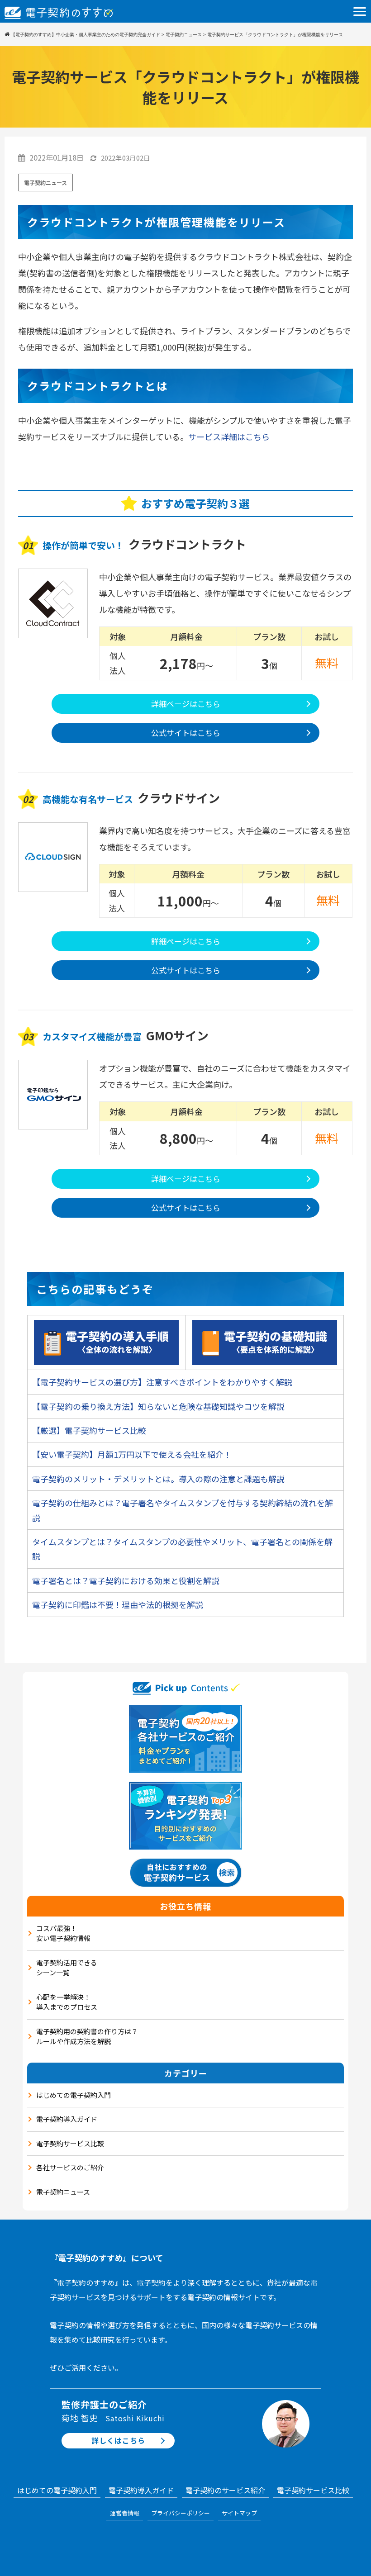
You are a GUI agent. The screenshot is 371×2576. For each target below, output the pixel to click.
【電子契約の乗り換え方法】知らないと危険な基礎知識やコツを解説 (158, 1406)
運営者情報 (125, 2513)
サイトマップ (239, 2513)
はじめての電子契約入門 (74, 2095)
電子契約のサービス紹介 (225, 2490)
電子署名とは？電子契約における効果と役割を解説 (126, 1580)
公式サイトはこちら (186, 733)
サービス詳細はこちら (229, 436)
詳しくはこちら (118, 2440)
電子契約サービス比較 (70, 2143)
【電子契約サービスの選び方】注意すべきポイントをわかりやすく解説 (162, 1382)
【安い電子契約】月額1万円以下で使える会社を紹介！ (132, 1454)
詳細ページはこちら (186, 704)
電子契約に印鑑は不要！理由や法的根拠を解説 (118, 1604)
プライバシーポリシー (181, 2513)
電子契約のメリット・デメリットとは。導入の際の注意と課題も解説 (158, 1479)
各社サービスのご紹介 (70, 2167)
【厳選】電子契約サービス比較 (89, 1430)
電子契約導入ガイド (67, 2119)
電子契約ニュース (45, 183)
